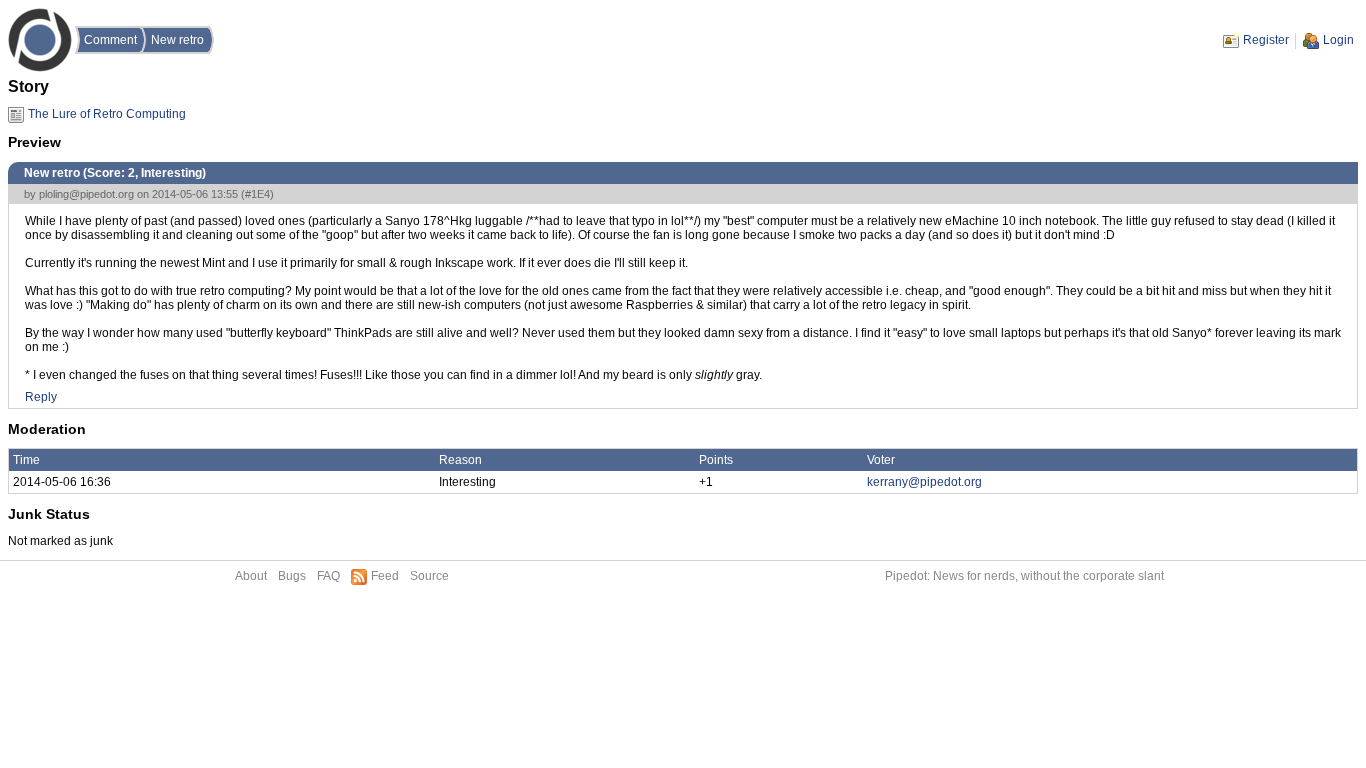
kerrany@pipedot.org (924, 482)
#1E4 (257, 194)
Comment (110, 40)
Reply (41, 397)
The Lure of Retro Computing (107, 114)
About (251, 576)
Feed (385, 576)
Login (1338, 40)
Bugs (292, 576)
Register (1266, 40)
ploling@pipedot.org (86, 194)
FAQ (328, 576)
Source (429, 576)
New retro (177, 40)
